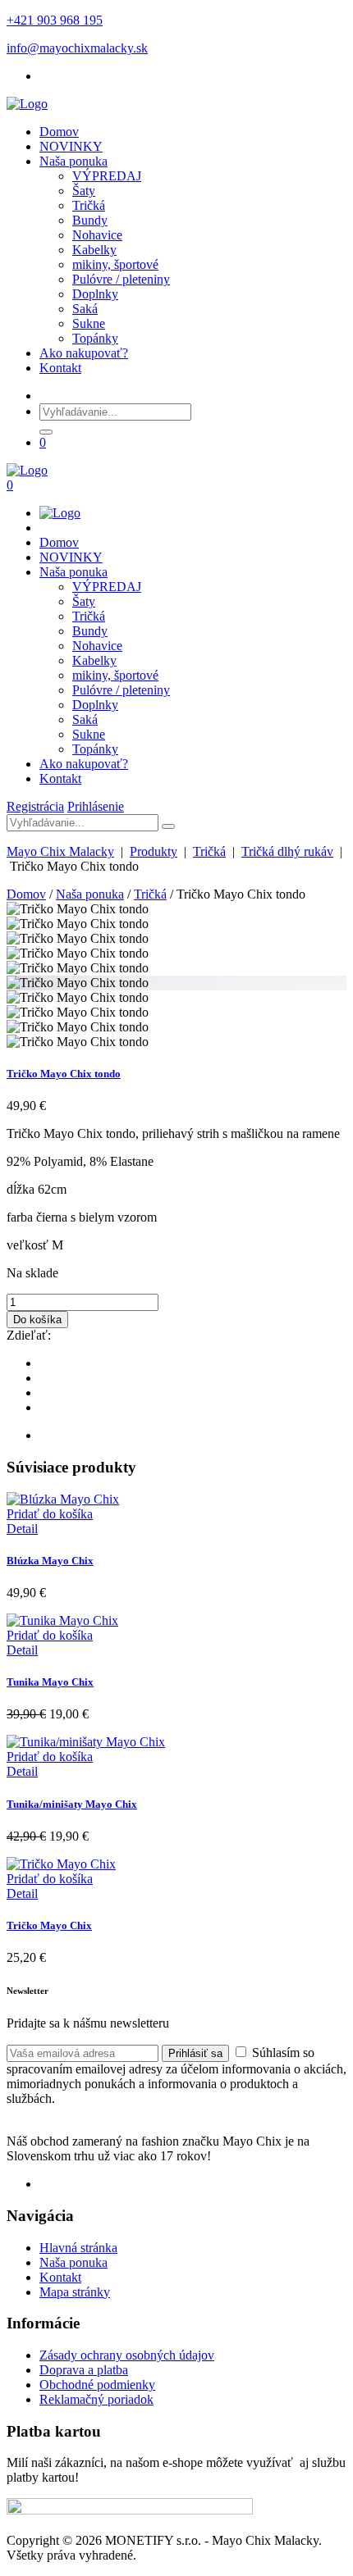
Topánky (95, 338)
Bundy (90, 220)
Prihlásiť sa (195, 2053)
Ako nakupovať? (84, 353)
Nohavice (97, 235)
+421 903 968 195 (55, 20)
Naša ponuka (73, 161)
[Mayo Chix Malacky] (27, 104)
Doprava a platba (84, 2370)
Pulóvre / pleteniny (121, 279)
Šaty (84, 191)
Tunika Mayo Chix (50, 1682)
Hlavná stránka (78, 2248)
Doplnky (95, 294)
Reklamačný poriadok (96, 2399)
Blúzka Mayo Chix (50, 1561)
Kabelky (94, 250)
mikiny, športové (115, 264)
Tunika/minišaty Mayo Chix (72, 1804)
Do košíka (37, 1320)
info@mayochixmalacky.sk (77, 48)
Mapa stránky (75, 2292)
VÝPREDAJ (107, 176)
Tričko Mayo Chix (49, 1925)
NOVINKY (71, 146)
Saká (85, 309)
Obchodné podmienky (97, 2385)
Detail (22, 1529)
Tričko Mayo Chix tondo (64, 1074)
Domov (59, 132)
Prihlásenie (96, 806)
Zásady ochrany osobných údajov (127, 2355)
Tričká (89, 205)
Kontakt (60, 368)
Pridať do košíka (50, 1514)
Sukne (89, 323)
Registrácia (35, 806)
